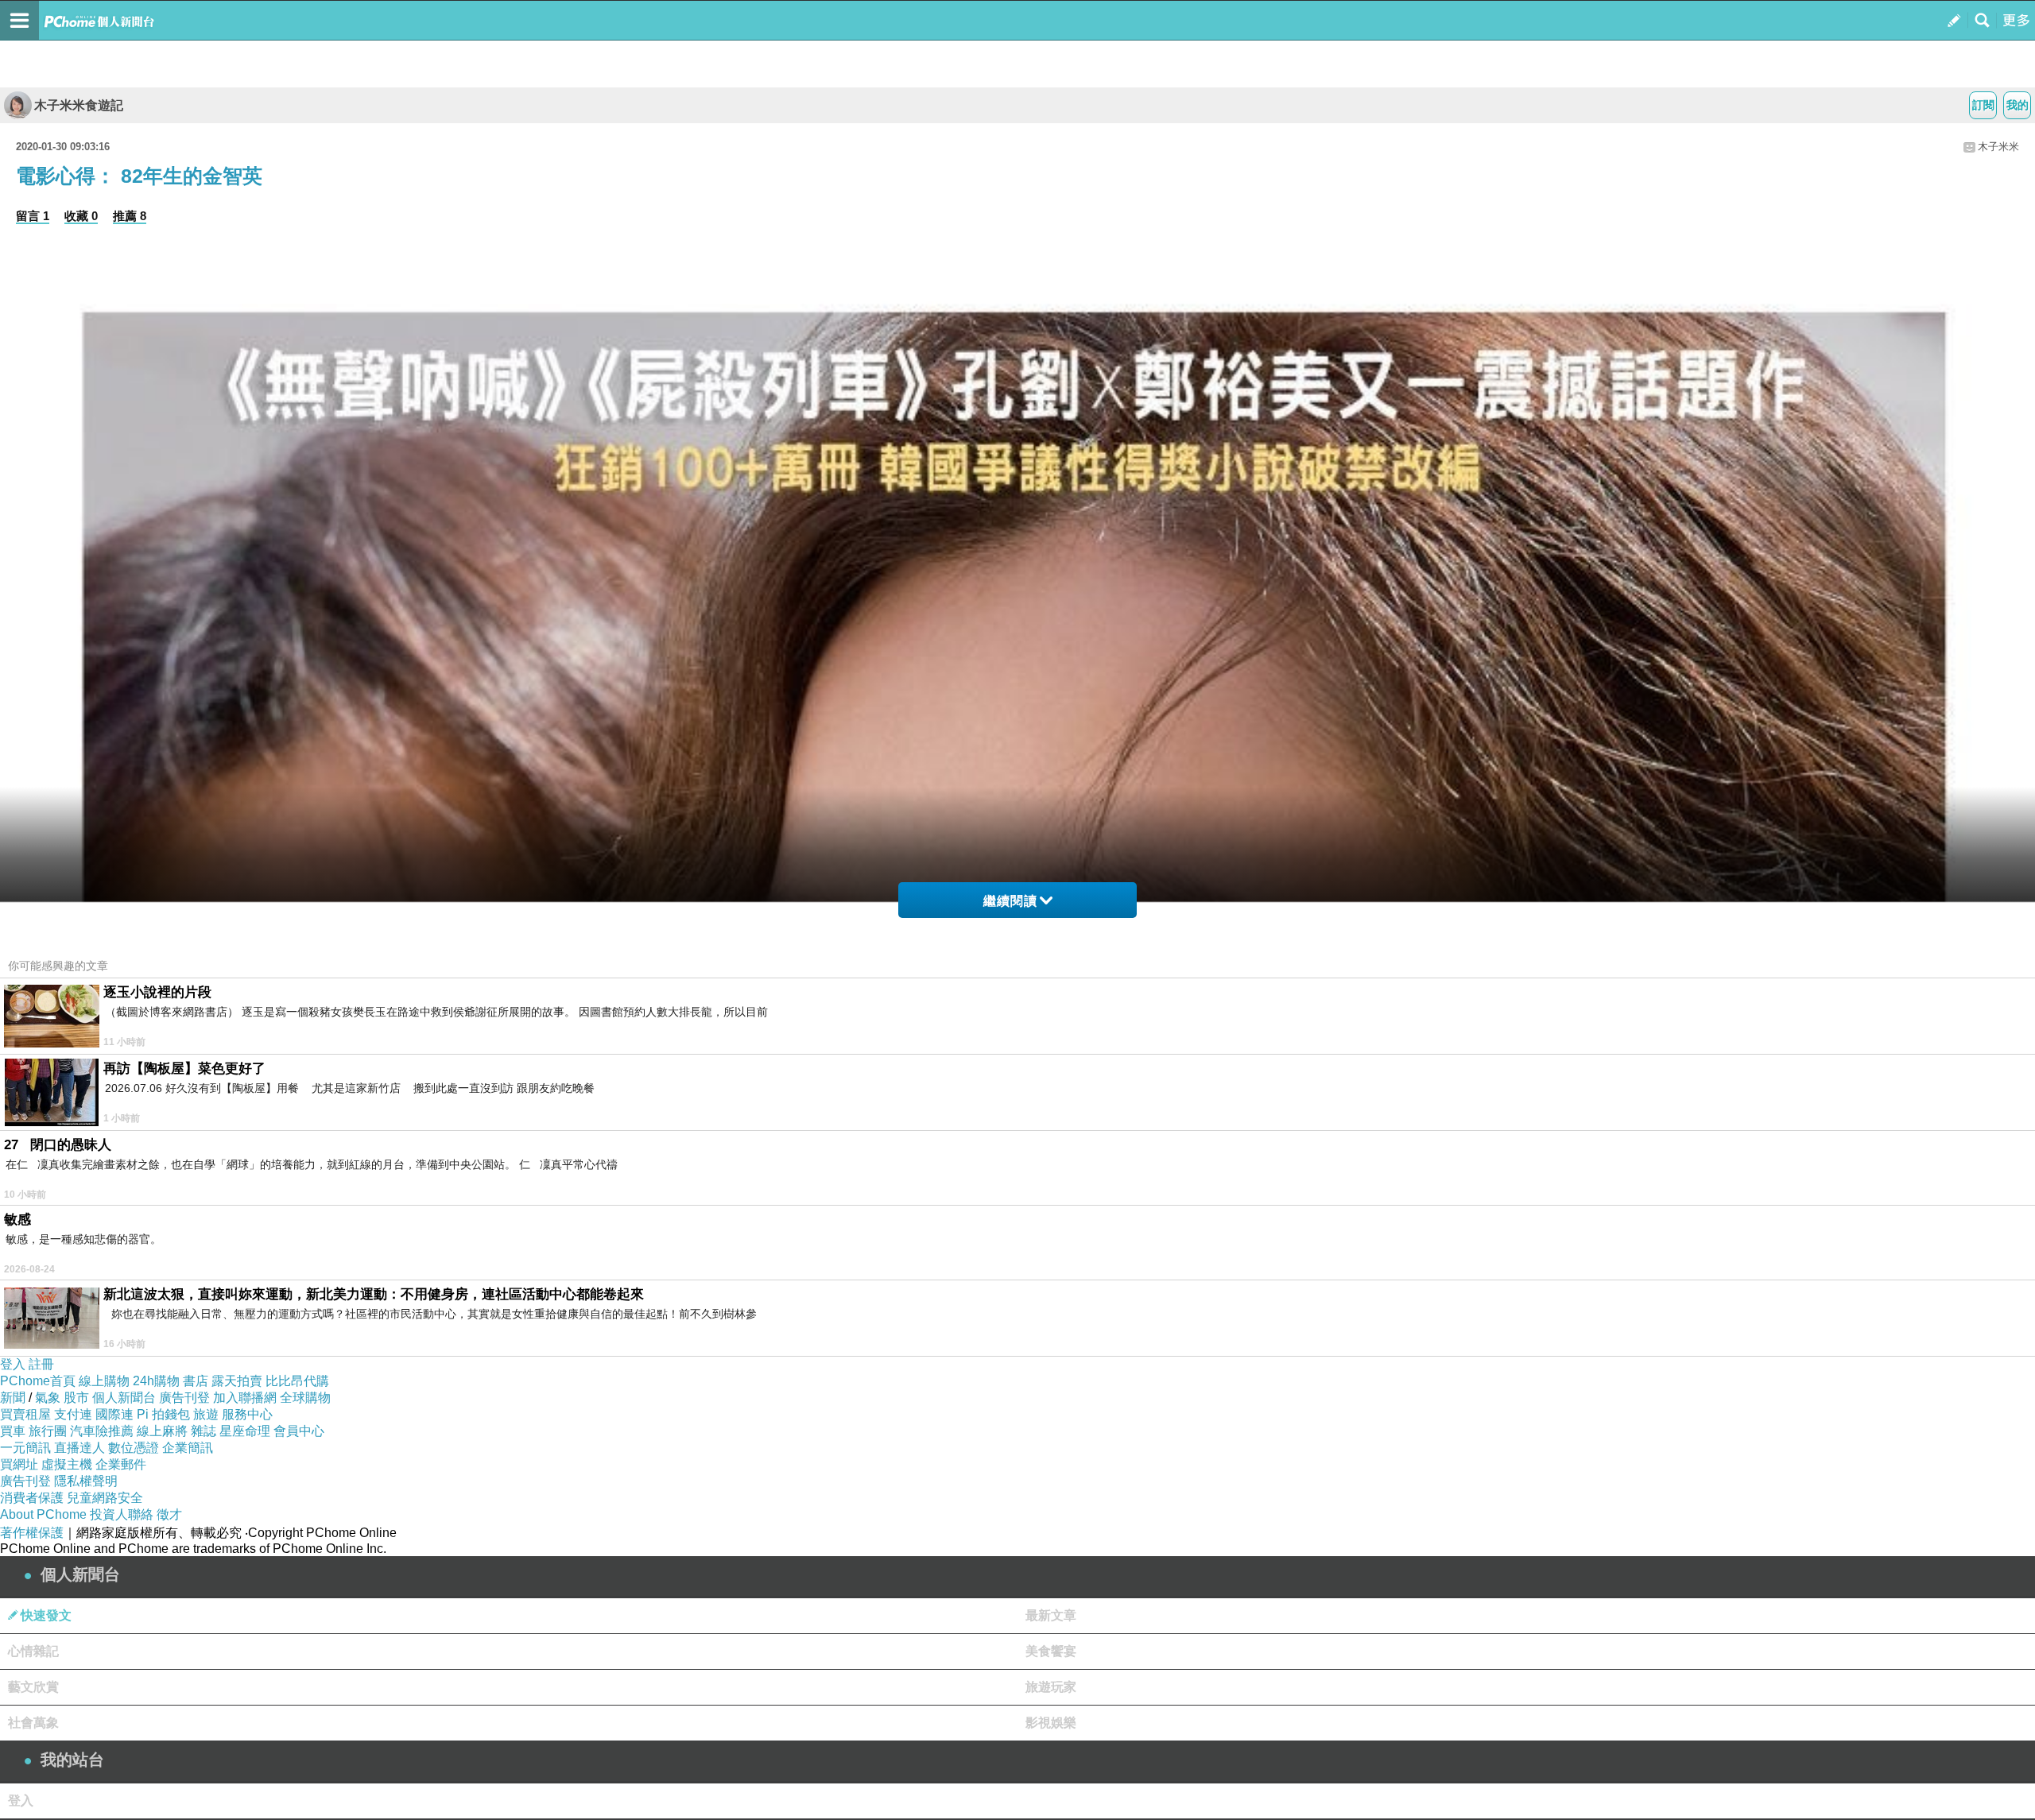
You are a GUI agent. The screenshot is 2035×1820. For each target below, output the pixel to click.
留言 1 (33, 216)
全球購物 (305, 1398)
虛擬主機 (67, 1464)
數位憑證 (134, 1448)
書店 (196, 1381)
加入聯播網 (245, 1398)
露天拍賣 (237, 1381)
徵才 (169, 1514)
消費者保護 (32, 1498)
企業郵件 (121, 1464)
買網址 (19, 1464)
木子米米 (1998, 147)
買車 (13, 1431)
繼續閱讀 (1010, 901)
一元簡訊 (25, 1448)
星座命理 (245, 1431)
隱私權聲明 (86, 1481)
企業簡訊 (188, 1448)
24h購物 (156, 1381)
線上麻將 (162, 1431)
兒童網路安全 (105, 1498)
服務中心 (247, 1414)
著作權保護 (32, 1533)
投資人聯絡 (122, 1514)
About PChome (43, 1514)
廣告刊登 (184, 1398)
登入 (13, 1364)
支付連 (73, 1414)
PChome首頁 (38, 1381)
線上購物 (104, 1381)
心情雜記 (33, 1651)
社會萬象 (33, 1723)
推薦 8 (130, 216)
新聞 (13, 1398)
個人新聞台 (124, 1398)
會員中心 (299, 1431)
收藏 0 (81, 216)
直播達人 (79, 1448)
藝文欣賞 (33, 1687)
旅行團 (48, 1431)
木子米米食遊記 (79, 105)
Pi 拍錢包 (163, 1414)
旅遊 (206, 1414)
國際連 (114, 1414)
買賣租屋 (25, 1414)
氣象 (48, 1398)
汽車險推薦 (102, 1431)
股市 (76, 1398)
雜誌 (203, 1431)
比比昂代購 (297, 1381)
